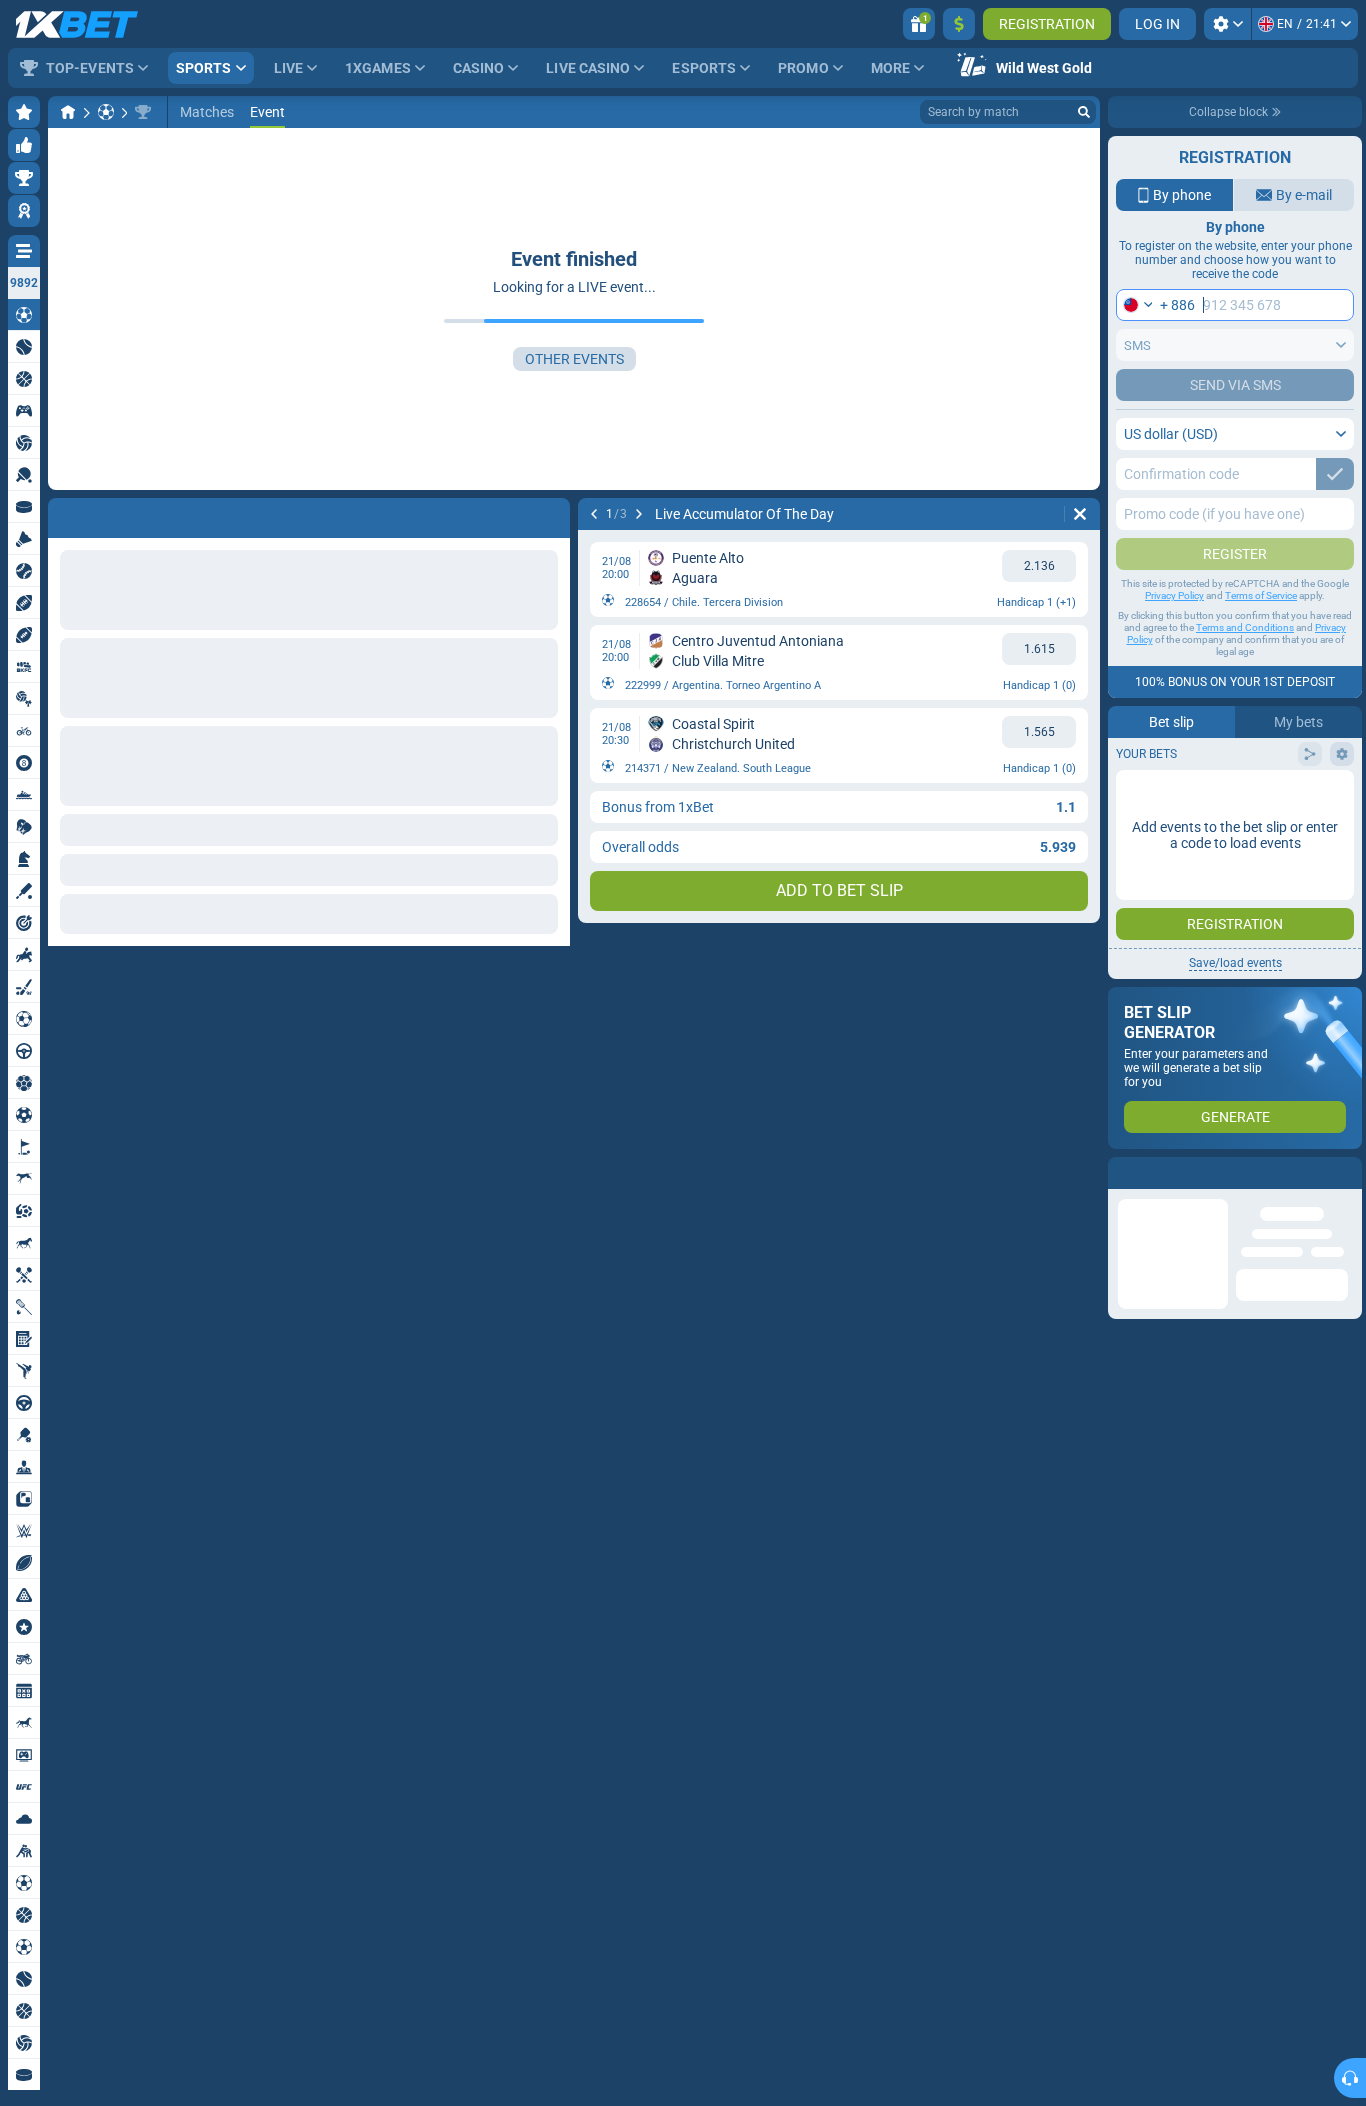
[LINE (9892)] (68, 112)
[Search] (1084, 112)
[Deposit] (959, 24)
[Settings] (1227, 24)
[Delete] (550, 514)
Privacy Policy (1174, 595)
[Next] (116, 514)
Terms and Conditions (1245, 627)
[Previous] (64, 514)
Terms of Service (1261, 595)
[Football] (106, 112)
